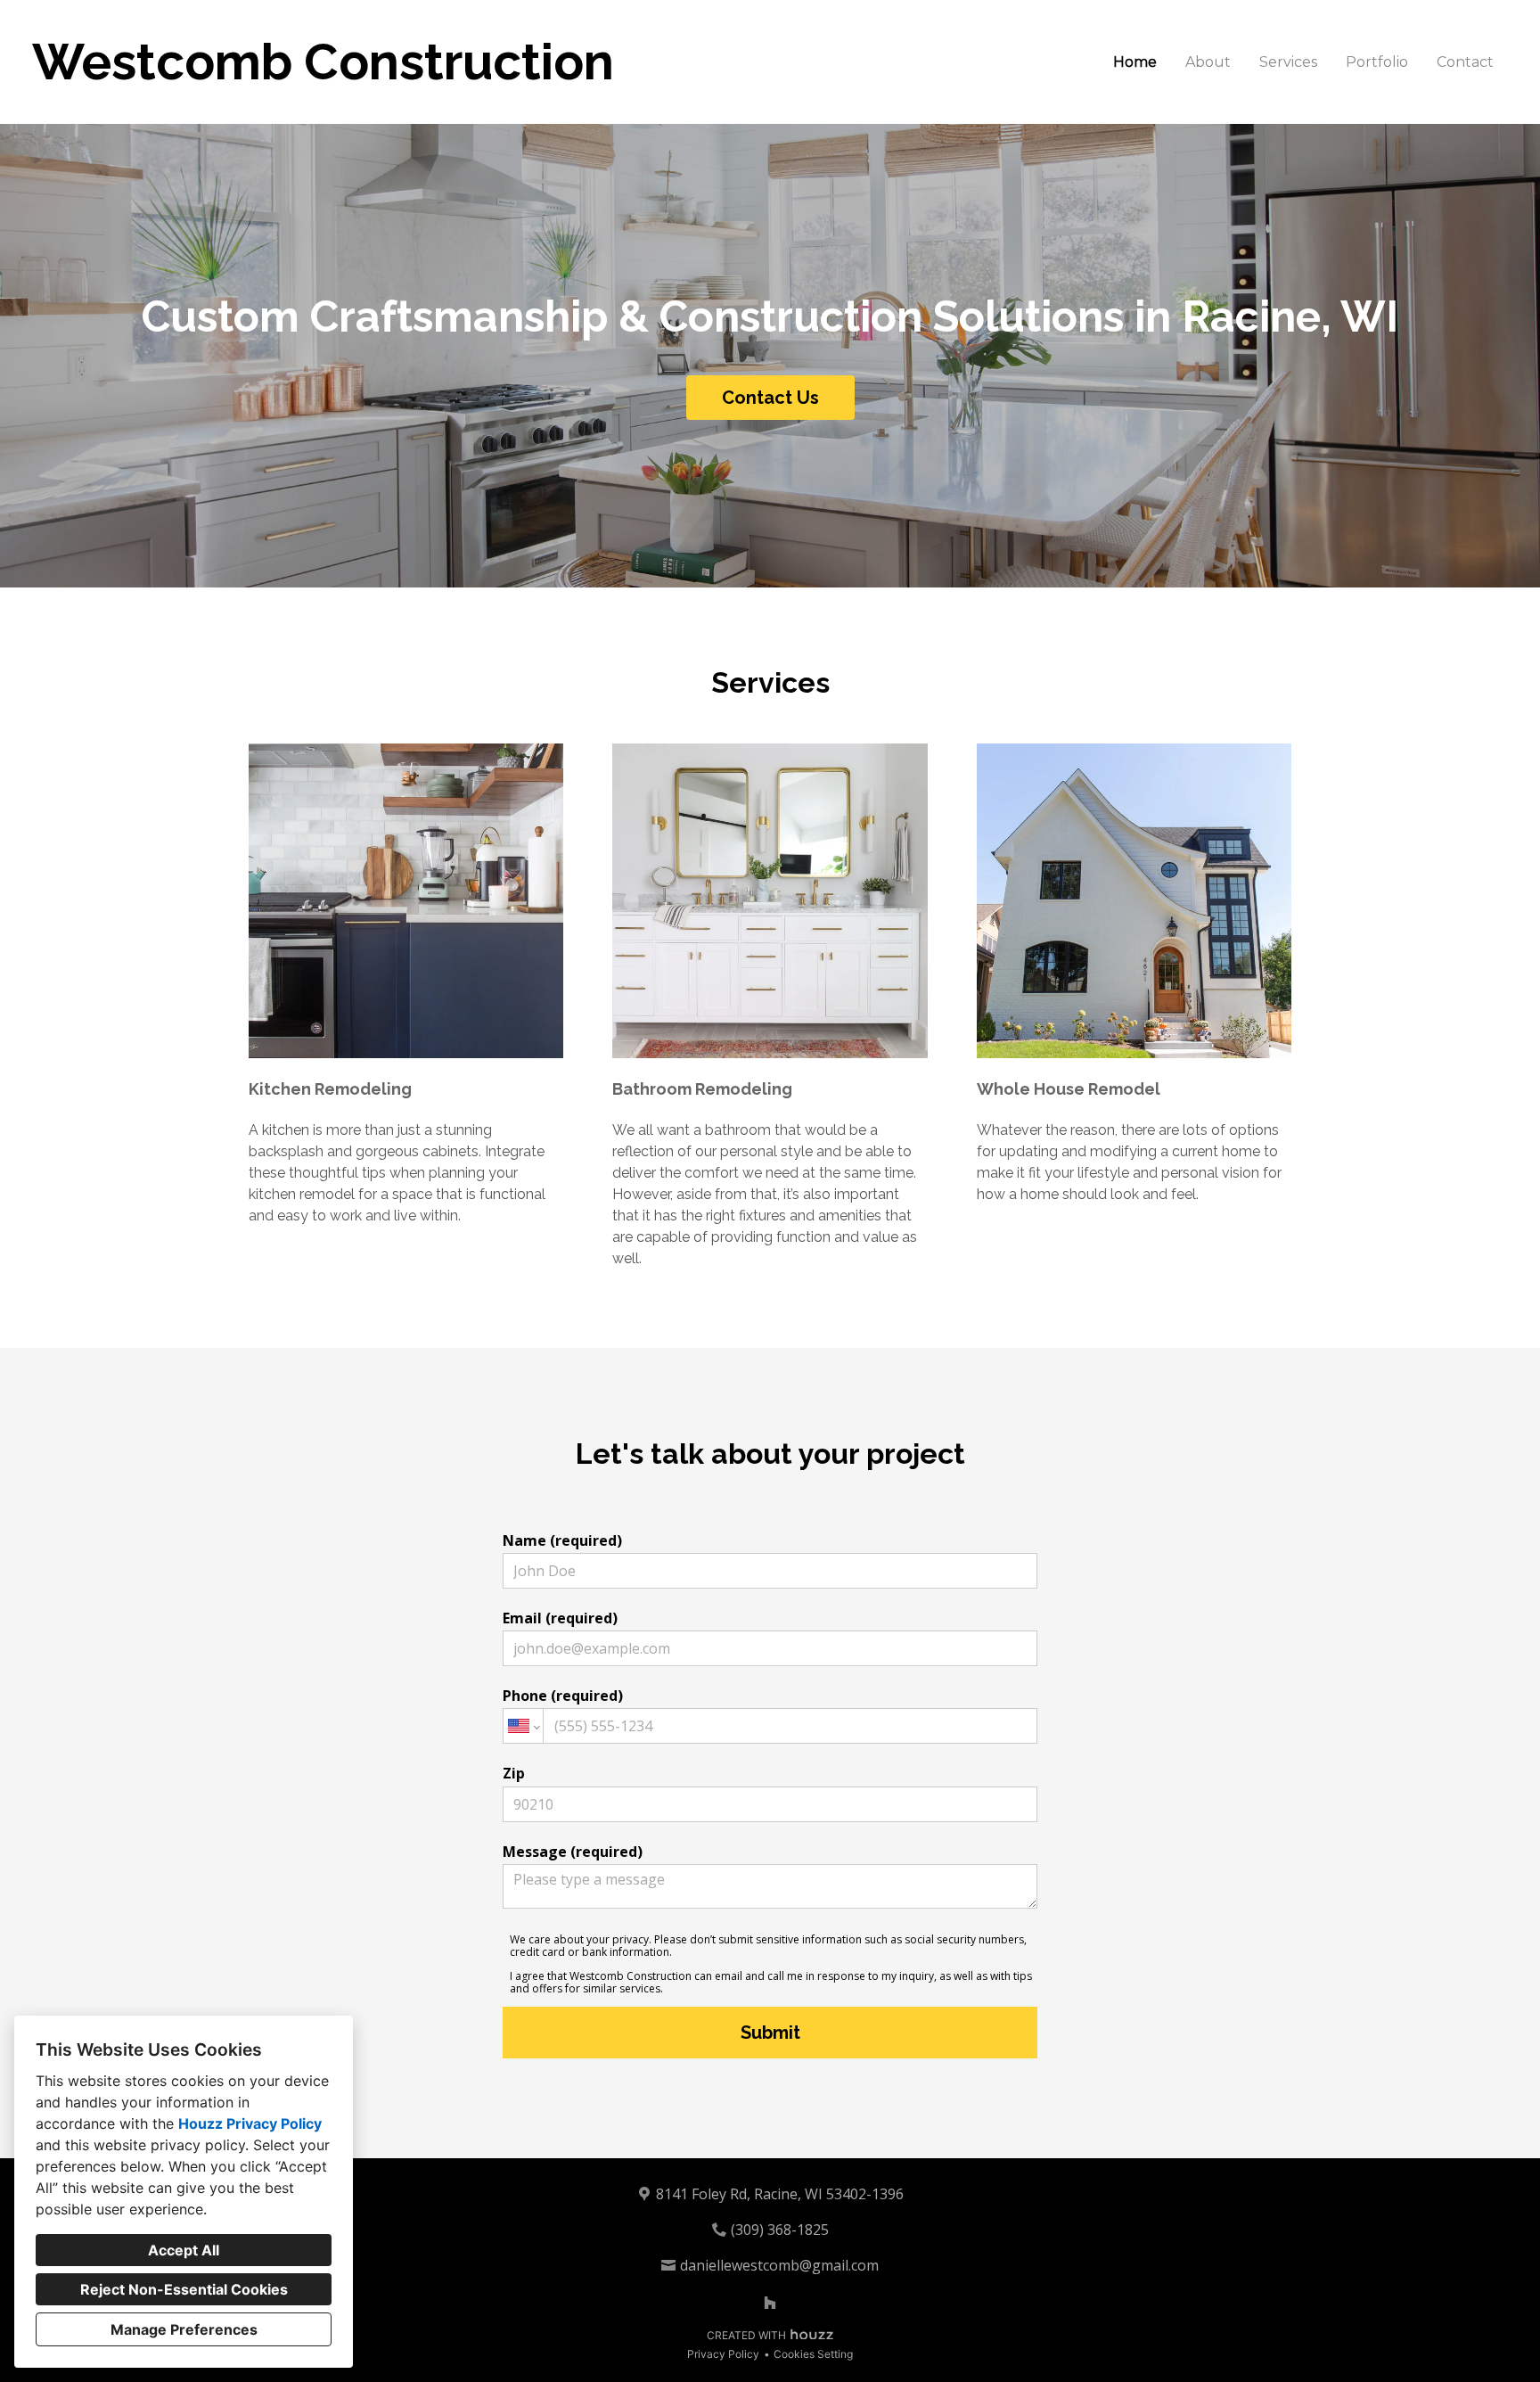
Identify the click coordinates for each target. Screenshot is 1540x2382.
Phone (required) (563, 1696)
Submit (770, 2033)
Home (1135, 62)
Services (1288, 62)
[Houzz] (770, 2303)
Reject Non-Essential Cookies (184, 2289)
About (1208, 62)
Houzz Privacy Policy (250, 2123)
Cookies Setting (813, 2354)
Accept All (184, 2250)
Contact (1465, 62)
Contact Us (770, 398)
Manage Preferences (184, 2329)
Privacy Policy (723, 2354)
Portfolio (1377, 62)
